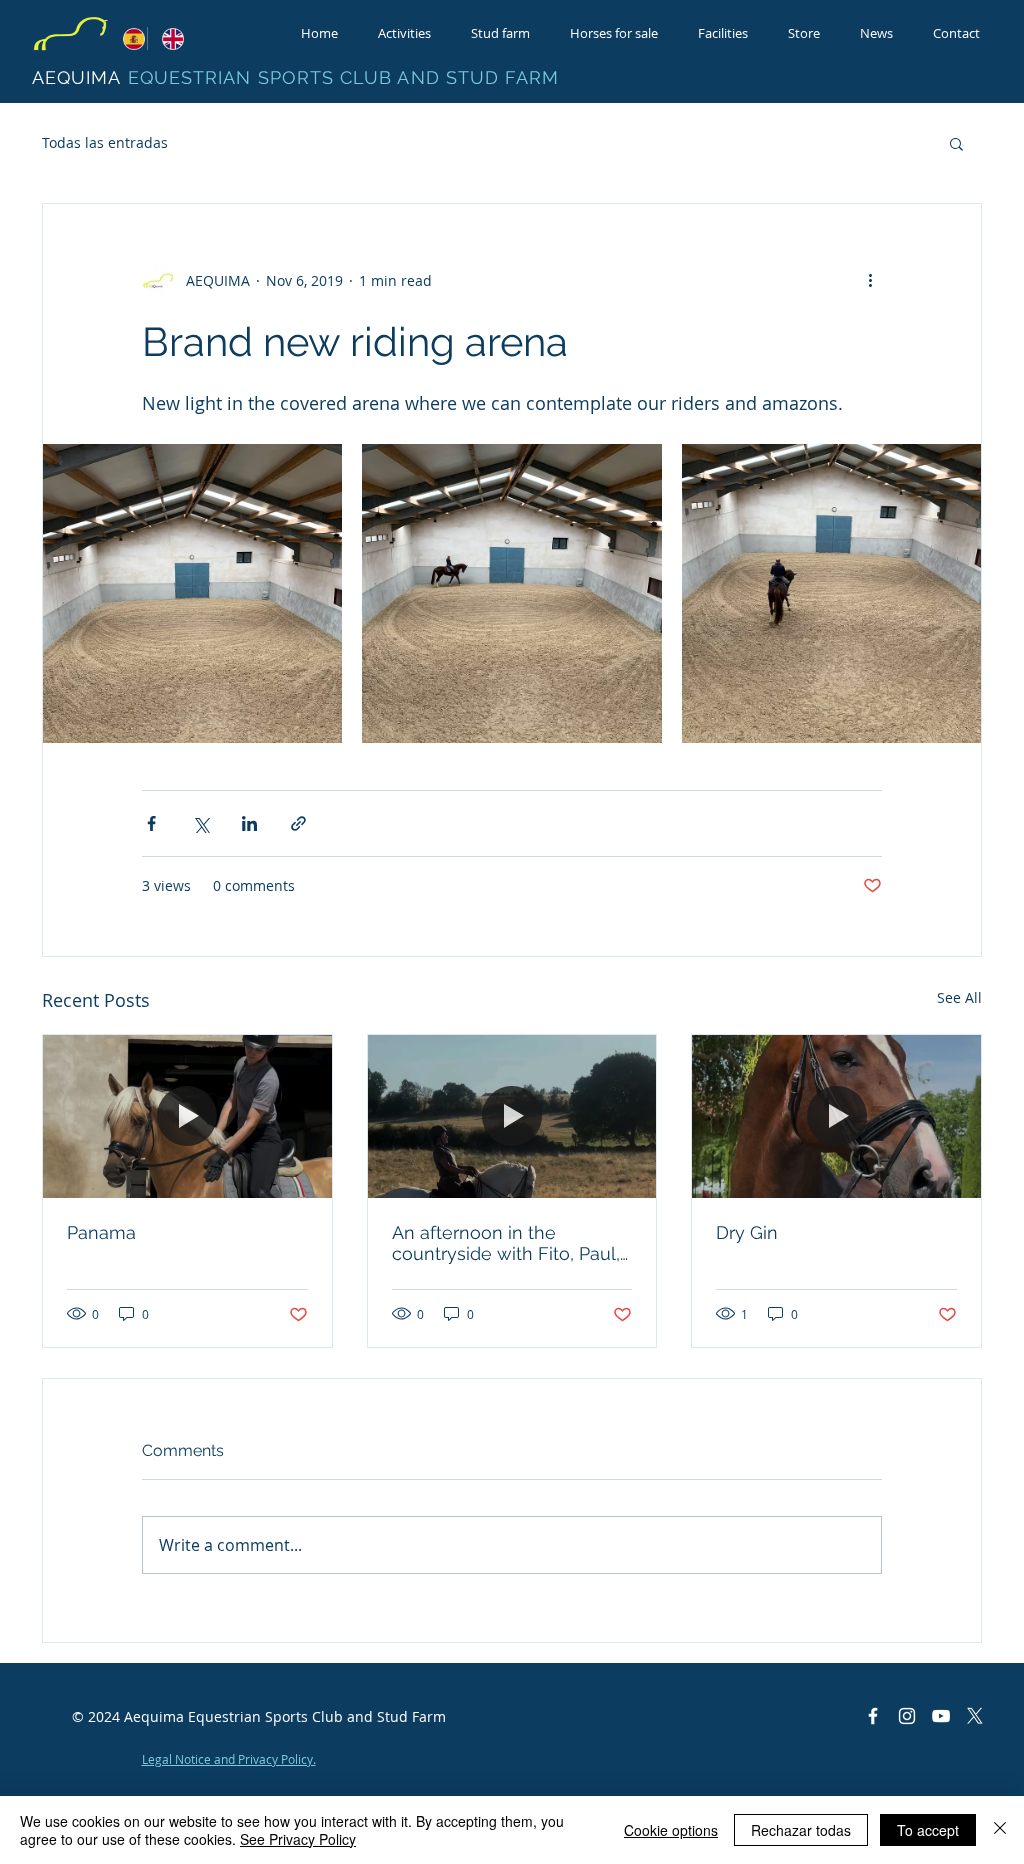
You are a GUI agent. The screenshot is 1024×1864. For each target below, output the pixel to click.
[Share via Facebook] (151, 823)
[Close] (1000, 1830)
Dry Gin (747, 1232)
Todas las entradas (105, 142)
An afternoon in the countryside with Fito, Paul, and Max (506, 1243)
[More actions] (870, 280)
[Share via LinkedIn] (249, 823)
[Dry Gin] (836, 1116)
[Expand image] (192, 593)
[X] (975, 1716)
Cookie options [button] (671, 1830)
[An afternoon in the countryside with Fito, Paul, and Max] (512, 1116)
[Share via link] (298, 823)
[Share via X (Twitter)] (200, 823)
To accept (928, 1830)
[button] (956, 143)
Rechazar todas (801, 1830)
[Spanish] (128, 38)
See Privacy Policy (298, 1839)
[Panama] (187, 1116)
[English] (166, 38)
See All (959, 997)
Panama (101, 1232)
